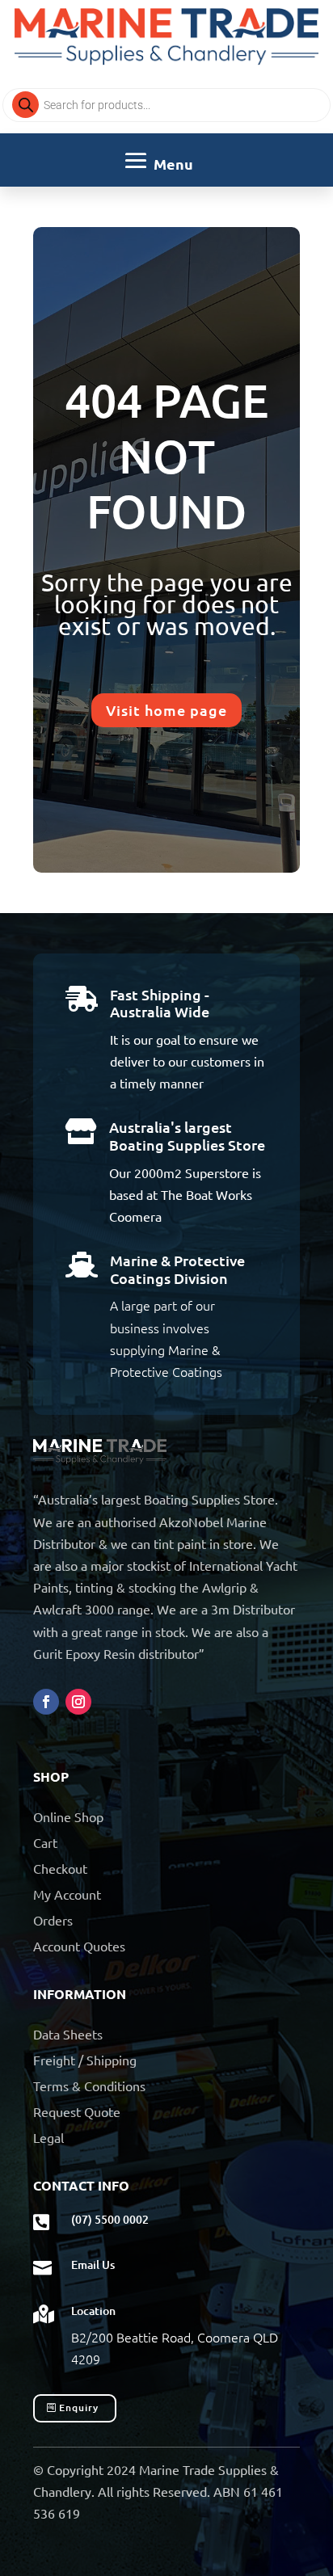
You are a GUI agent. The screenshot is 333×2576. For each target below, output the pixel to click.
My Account (67, 1894)
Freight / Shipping (85, 2060)
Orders (53, 1920)
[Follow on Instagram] (78, 1702)
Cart (45, 1842)
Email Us (93, 2265)
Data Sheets (68, 2034)
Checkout (60, 1868)
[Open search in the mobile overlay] (166, 105)
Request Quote (77, 2111)
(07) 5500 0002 (110, 2219)
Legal (48, 2137)
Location (93, 2311)
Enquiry (79, 2408)
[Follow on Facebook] (46, 1702)
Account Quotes (79, 1946)
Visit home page (166, 710)
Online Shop (68, 1816)
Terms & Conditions (89, 2086)
